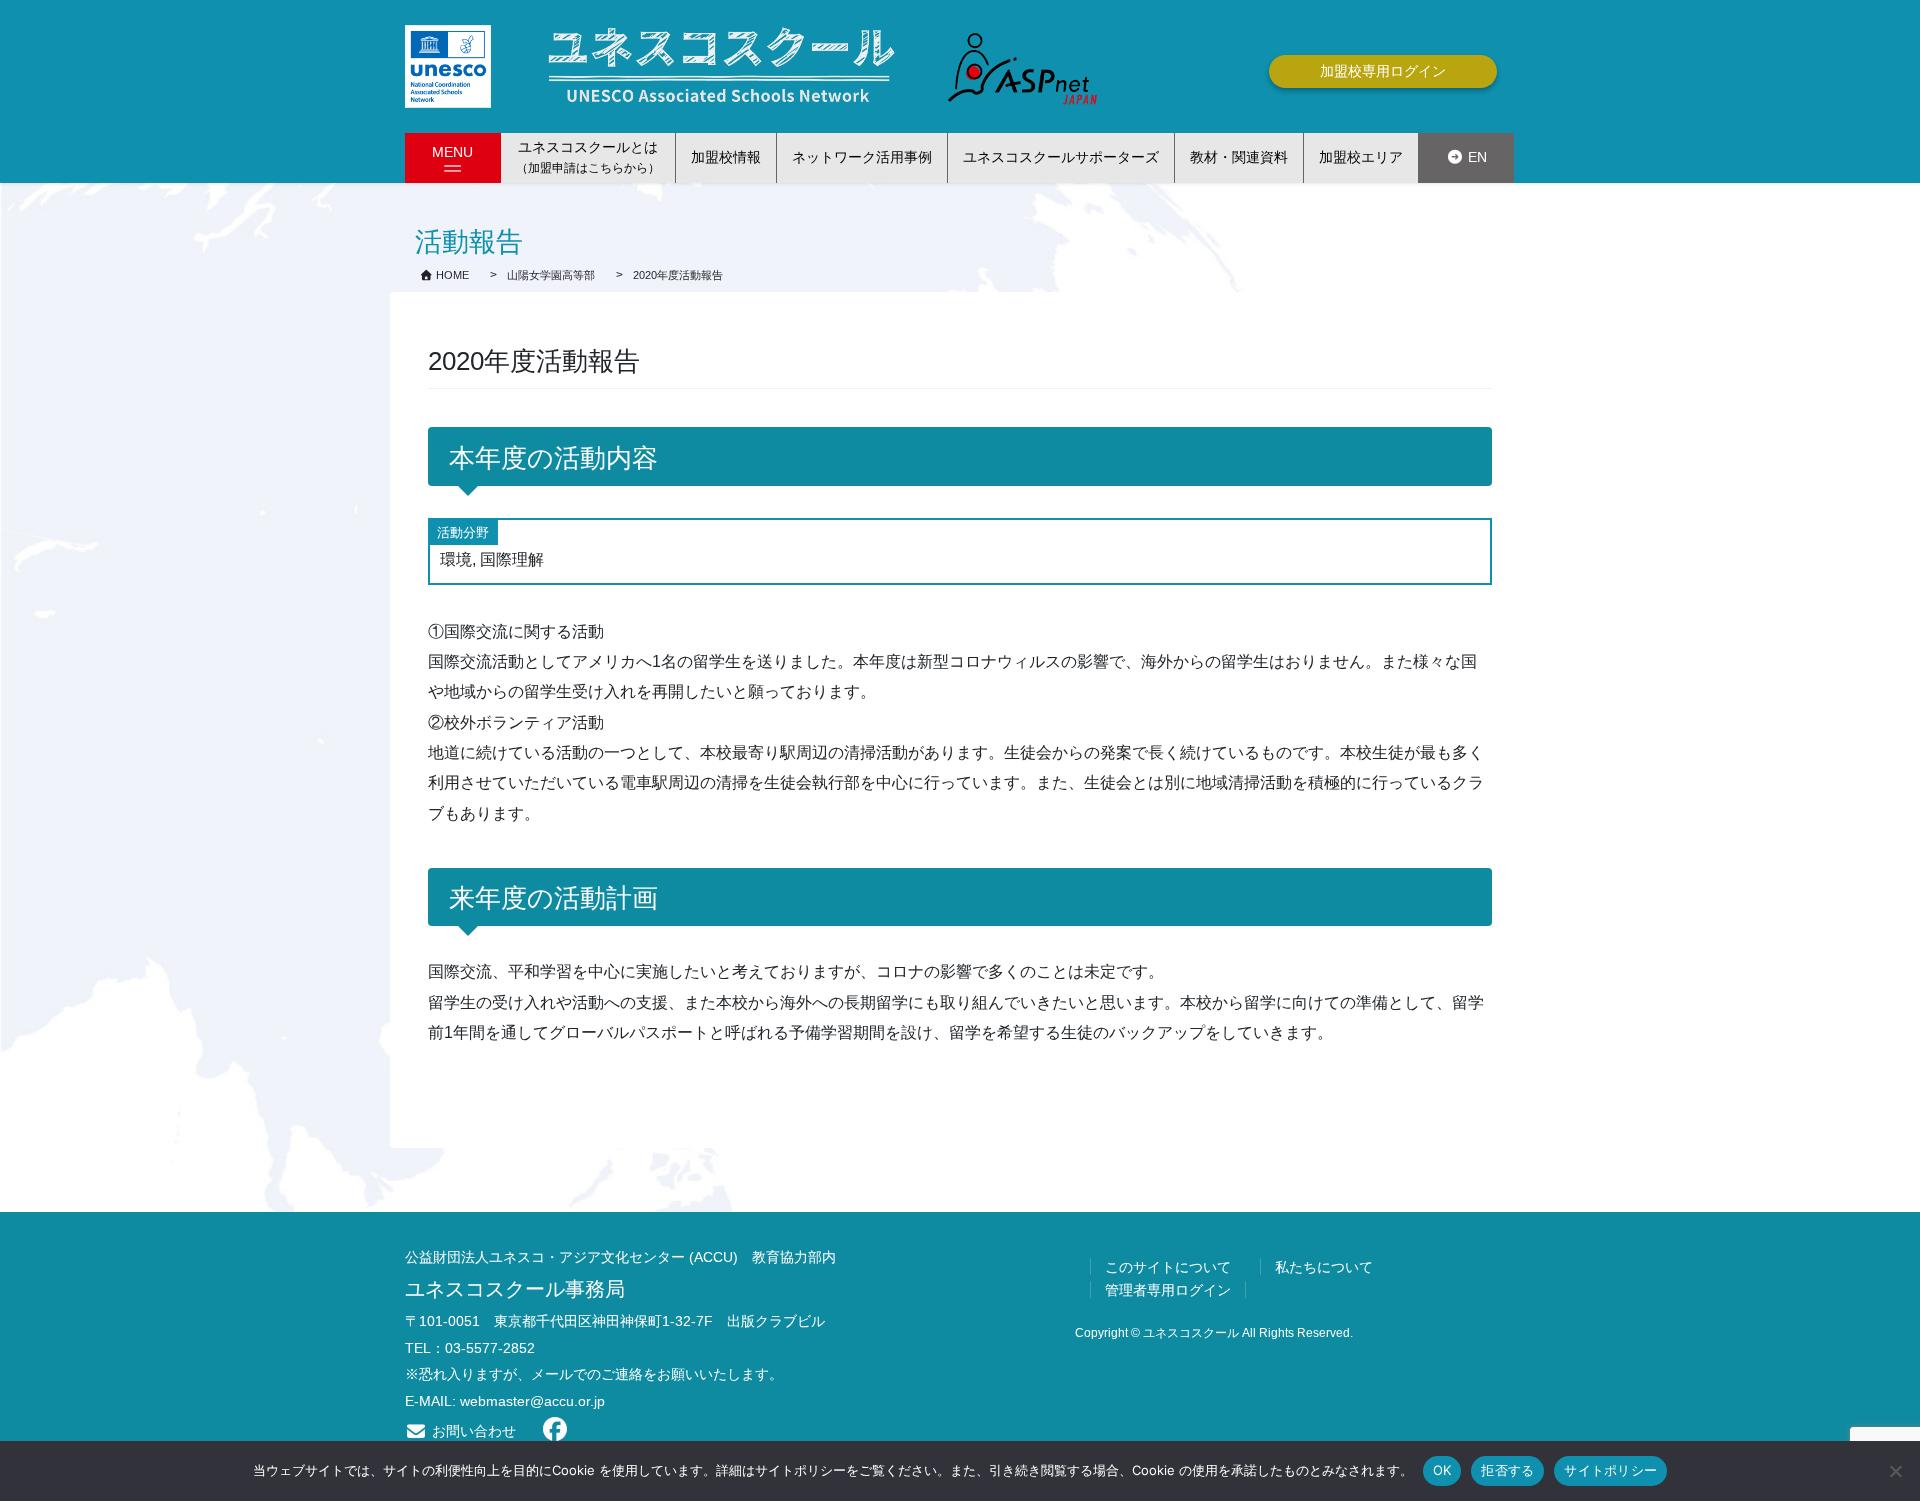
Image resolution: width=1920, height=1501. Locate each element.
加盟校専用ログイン (1383, 71)
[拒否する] (1895, 1471)
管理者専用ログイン (1168, 1290)
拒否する (1507, 1470)
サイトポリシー (1610, 1470)
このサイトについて (1168, 1267)
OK (1442, 1470)
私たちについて (1324, 1267)
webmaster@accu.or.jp (532, 1401)
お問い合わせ (472, 1431)
